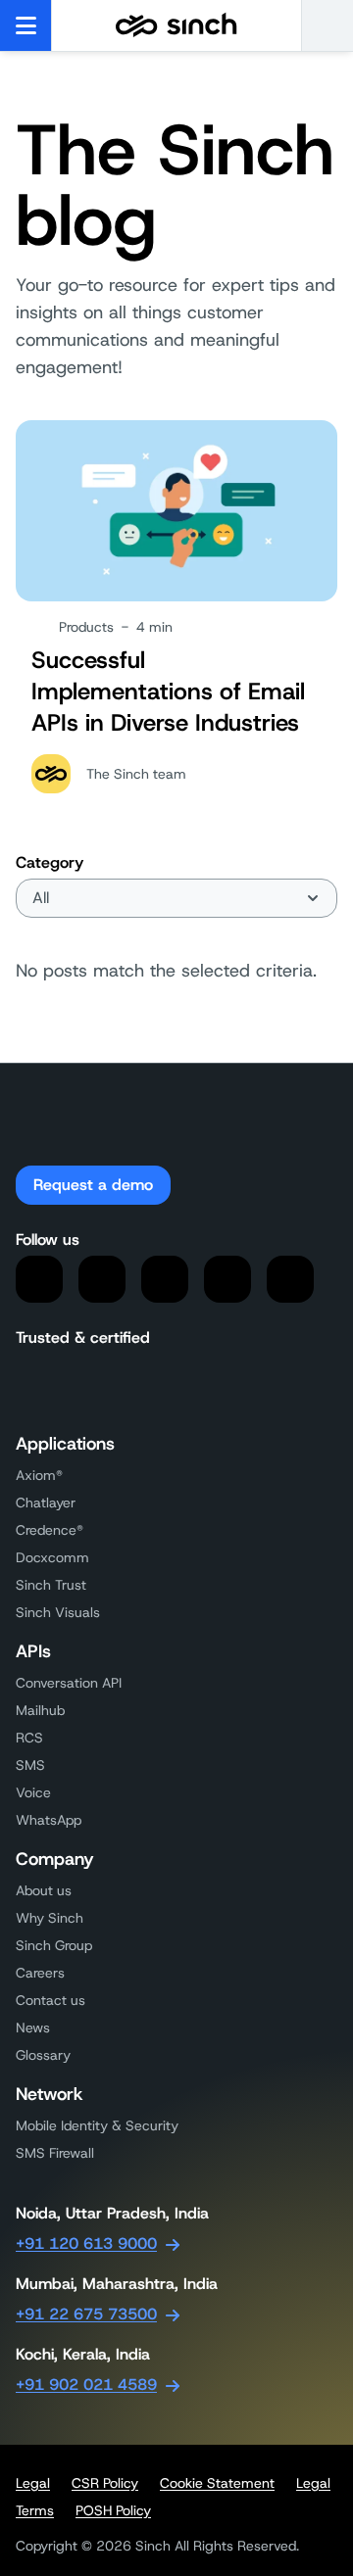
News (33, 2027)
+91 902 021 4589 (86, 2385)
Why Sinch (50, 1918)
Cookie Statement (217, 2483)
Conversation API (69, 1683)
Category (50, 862)
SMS (30, 1765)
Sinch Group (54, 1945)
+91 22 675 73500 (86, 2314)
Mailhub (40, 1710)
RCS (29, 1738)
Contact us (50, 2000)
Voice (33, 1792)
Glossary (43, 2055)
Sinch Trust (51, 1585)
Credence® (50, 1530)
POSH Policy (113, 2510)
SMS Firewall (55, 2153)
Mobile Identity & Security (97, 2125)
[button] (327, 25)
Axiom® (39, 1475)
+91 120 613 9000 (86, 2243)
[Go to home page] (176, 25)
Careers (40, 1973)
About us (44, 1890)
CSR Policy (105, 2483)
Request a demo (93, 1185)
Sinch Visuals (58, 1612)
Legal (33, 2483)
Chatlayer (46, 1503)
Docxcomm (52, 1557)
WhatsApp (49, 1820)
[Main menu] (26, 25)
